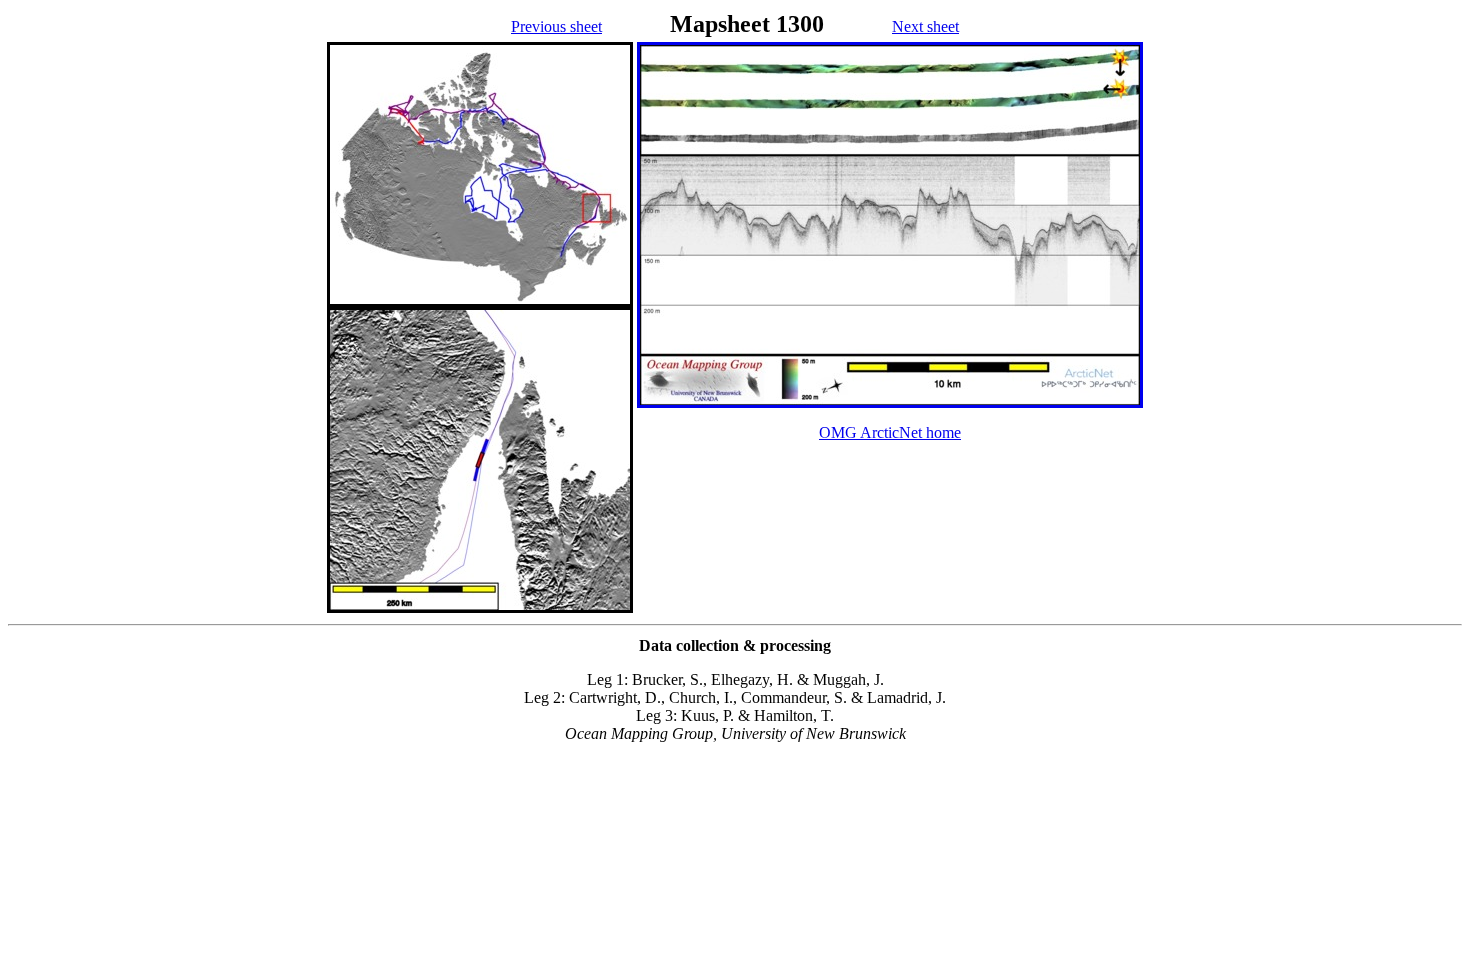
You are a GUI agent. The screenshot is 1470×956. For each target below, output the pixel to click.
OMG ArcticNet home (890, 432)
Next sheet (925, 26)
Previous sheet (556, 26)
